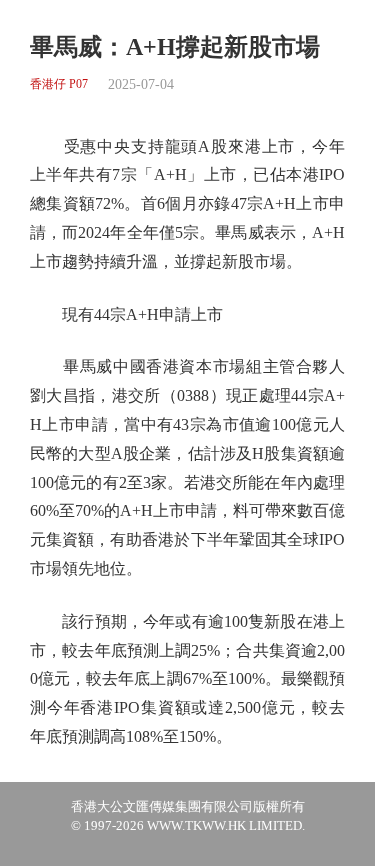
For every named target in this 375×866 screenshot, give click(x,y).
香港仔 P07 (59, 84)
